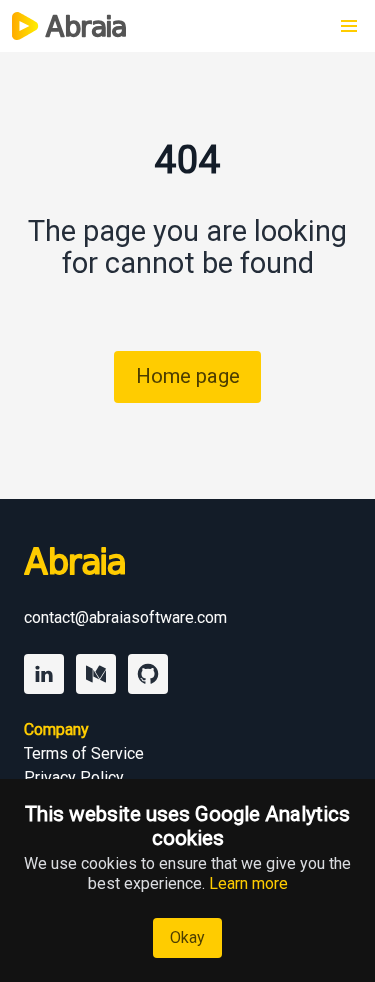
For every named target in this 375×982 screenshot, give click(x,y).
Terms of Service (84, 753)
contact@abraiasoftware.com (125, 617)
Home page (188, 376)
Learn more (248, 883)
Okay (187, 937)
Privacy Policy (74, 777)
